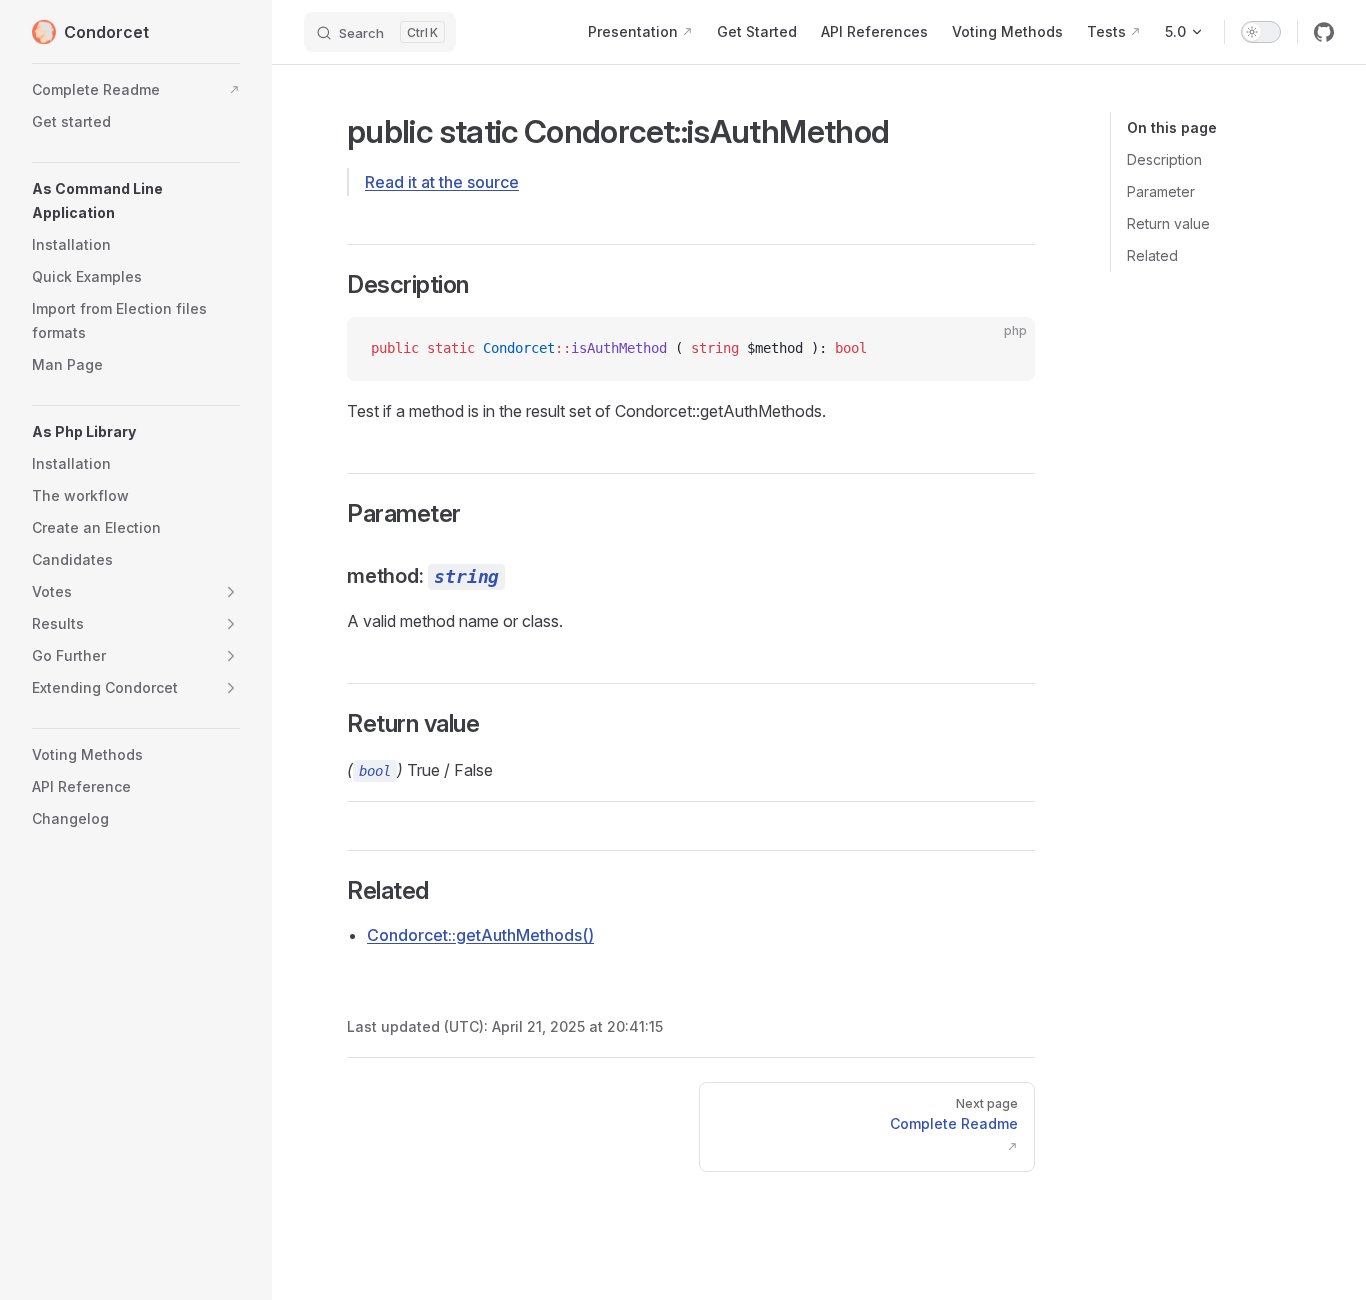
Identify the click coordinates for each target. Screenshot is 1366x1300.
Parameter (1161, 191)
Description (1164, 159)
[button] (136, 201)
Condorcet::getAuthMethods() (480, 935)
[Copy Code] (1003, 349)
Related (1152, 255)
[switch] (1261, 32)
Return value (1168, 223)
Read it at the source (442, 182)
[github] (1324, 32)
